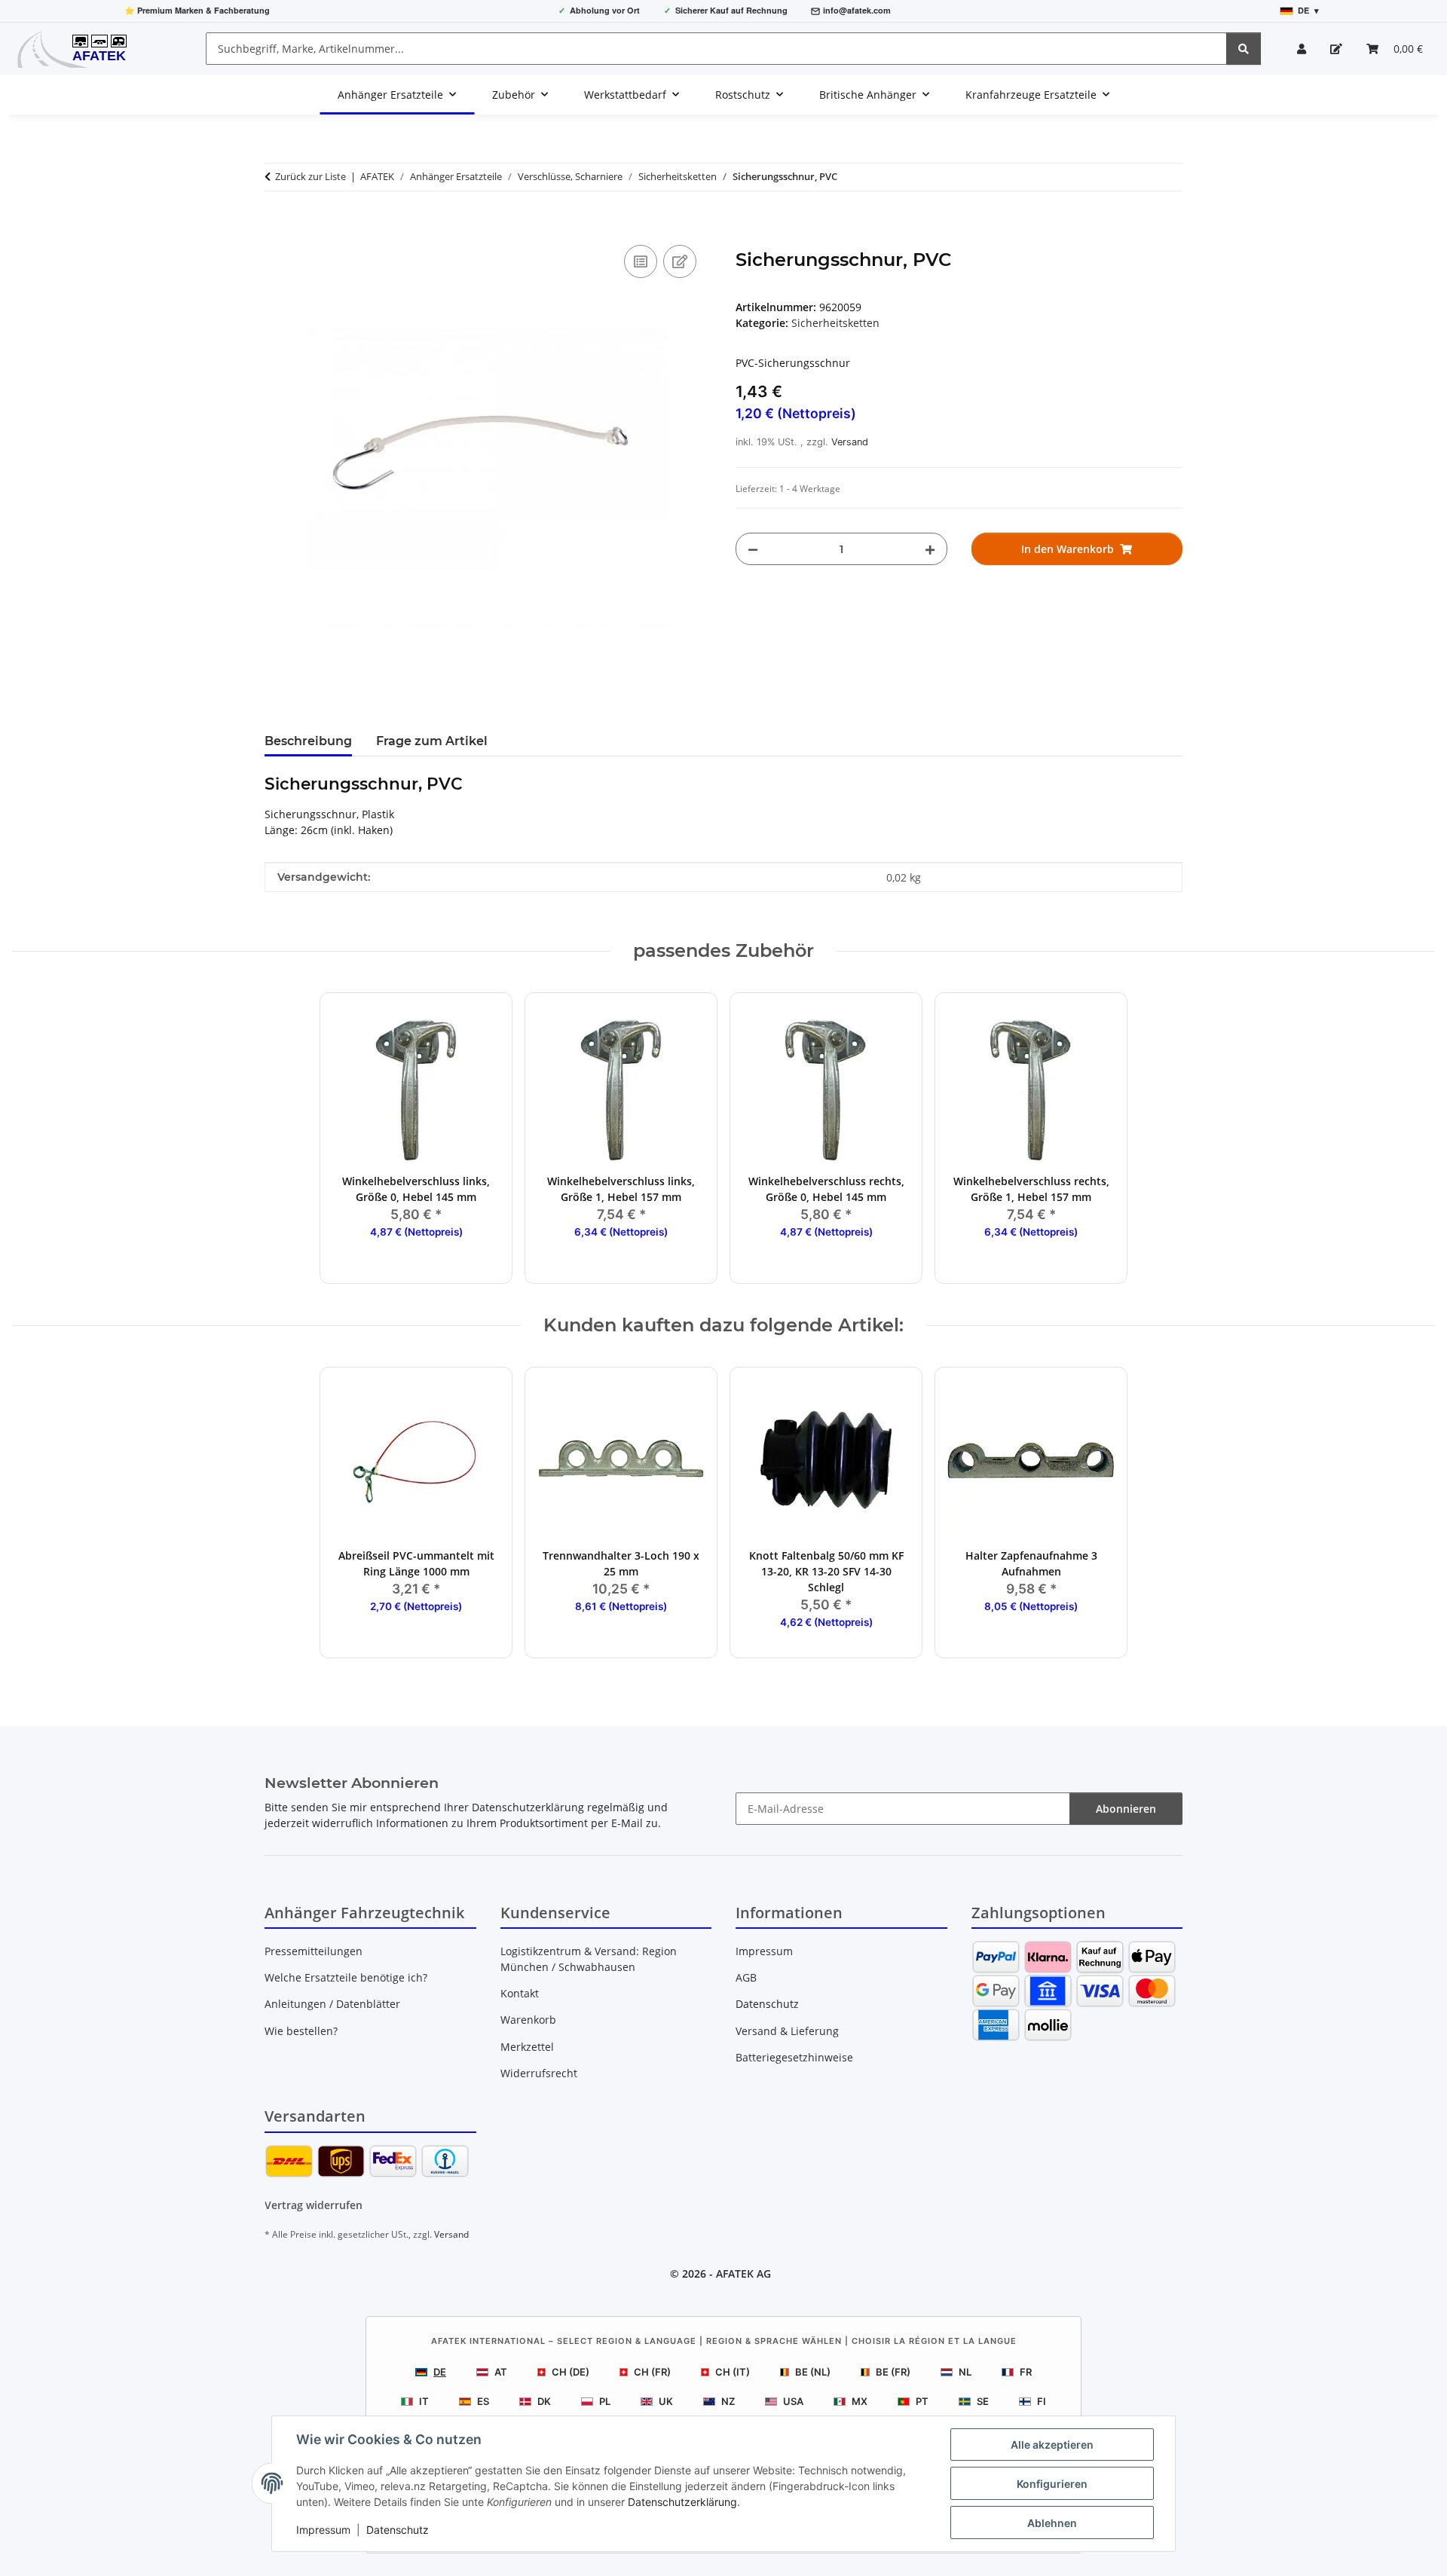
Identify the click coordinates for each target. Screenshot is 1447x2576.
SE (983, 2401)
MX (860, 2401)
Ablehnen (1052, 2523)
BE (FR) (893, 2372)
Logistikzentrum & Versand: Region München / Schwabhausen (589, 1959)
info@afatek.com (857, 10)
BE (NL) (813, 2372)
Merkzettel (527, 2047)
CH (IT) (733, 2372)
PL (605, 2401)
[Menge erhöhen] (930, 549)
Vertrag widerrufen (314, 2205)
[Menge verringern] (753, 549)
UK (666, 2401)
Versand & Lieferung (787, 2031)
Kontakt (520, 1993)
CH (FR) (652, 2372)
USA (793, 2401)
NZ (728, 2401)
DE (440, 2372)
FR (1026, 2372)
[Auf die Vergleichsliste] (641, 261)
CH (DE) (571, 2372)
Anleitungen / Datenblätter (332, 2004)
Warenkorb (528, 2020)
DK (544, 2401)
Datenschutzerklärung (682, 2502)
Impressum (323, 2530)
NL (965, 2372)
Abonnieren (1126, 1809)
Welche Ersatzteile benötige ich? (346, 1977)
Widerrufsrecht (539, 2073)
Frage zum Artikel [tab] (432, 741)
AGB (746, 1977)
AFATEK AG (743, 2273)
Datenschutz (398, 2530)
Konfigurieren (1052, 2484)
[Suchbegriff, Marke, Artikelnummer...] (1244, 49)
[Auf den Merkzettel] (680, 261)
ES (483, 2401)
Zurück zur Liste (311, 176)
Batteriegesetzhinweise (794, 2057)
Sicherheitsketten (835, 323)
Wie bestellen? (301, 2031)
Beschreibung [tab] (308, 741)
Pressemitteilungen (314, 1951)
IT (424, 2401)
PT (922, 2401)
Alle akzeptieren (1052, 2445)
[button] (1302, 49)
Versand (850, 442)
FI (1042, 2401)
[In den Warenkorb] (277, 225)
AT (501, 2372)
